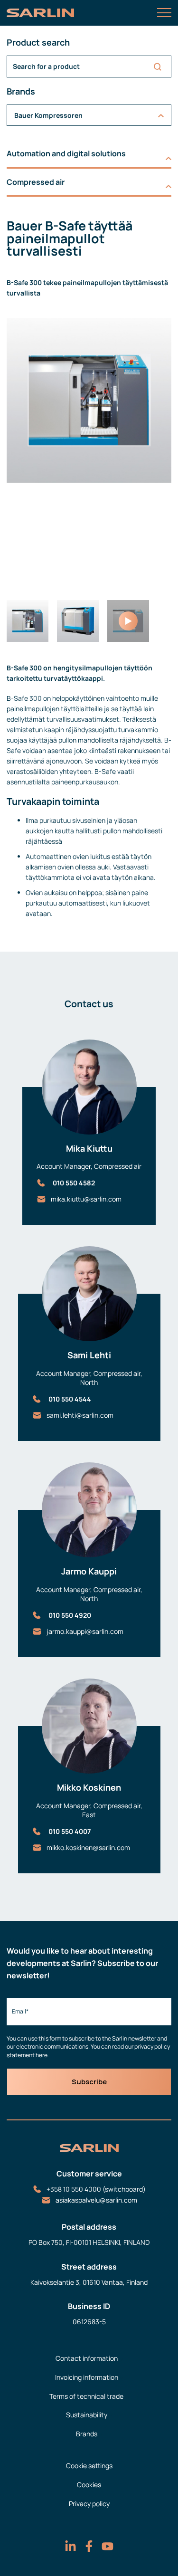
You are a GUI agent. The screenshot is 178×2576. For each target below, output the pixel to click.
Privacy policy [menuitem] (89, 2504)
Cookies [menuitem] (89, 2485)
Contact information (87, 2358)
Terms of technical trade (86, 2396)
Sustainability (87, 2415)
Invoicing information (87, 2377)
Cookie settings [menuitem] (89, 2466)
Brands (87, 2434)
